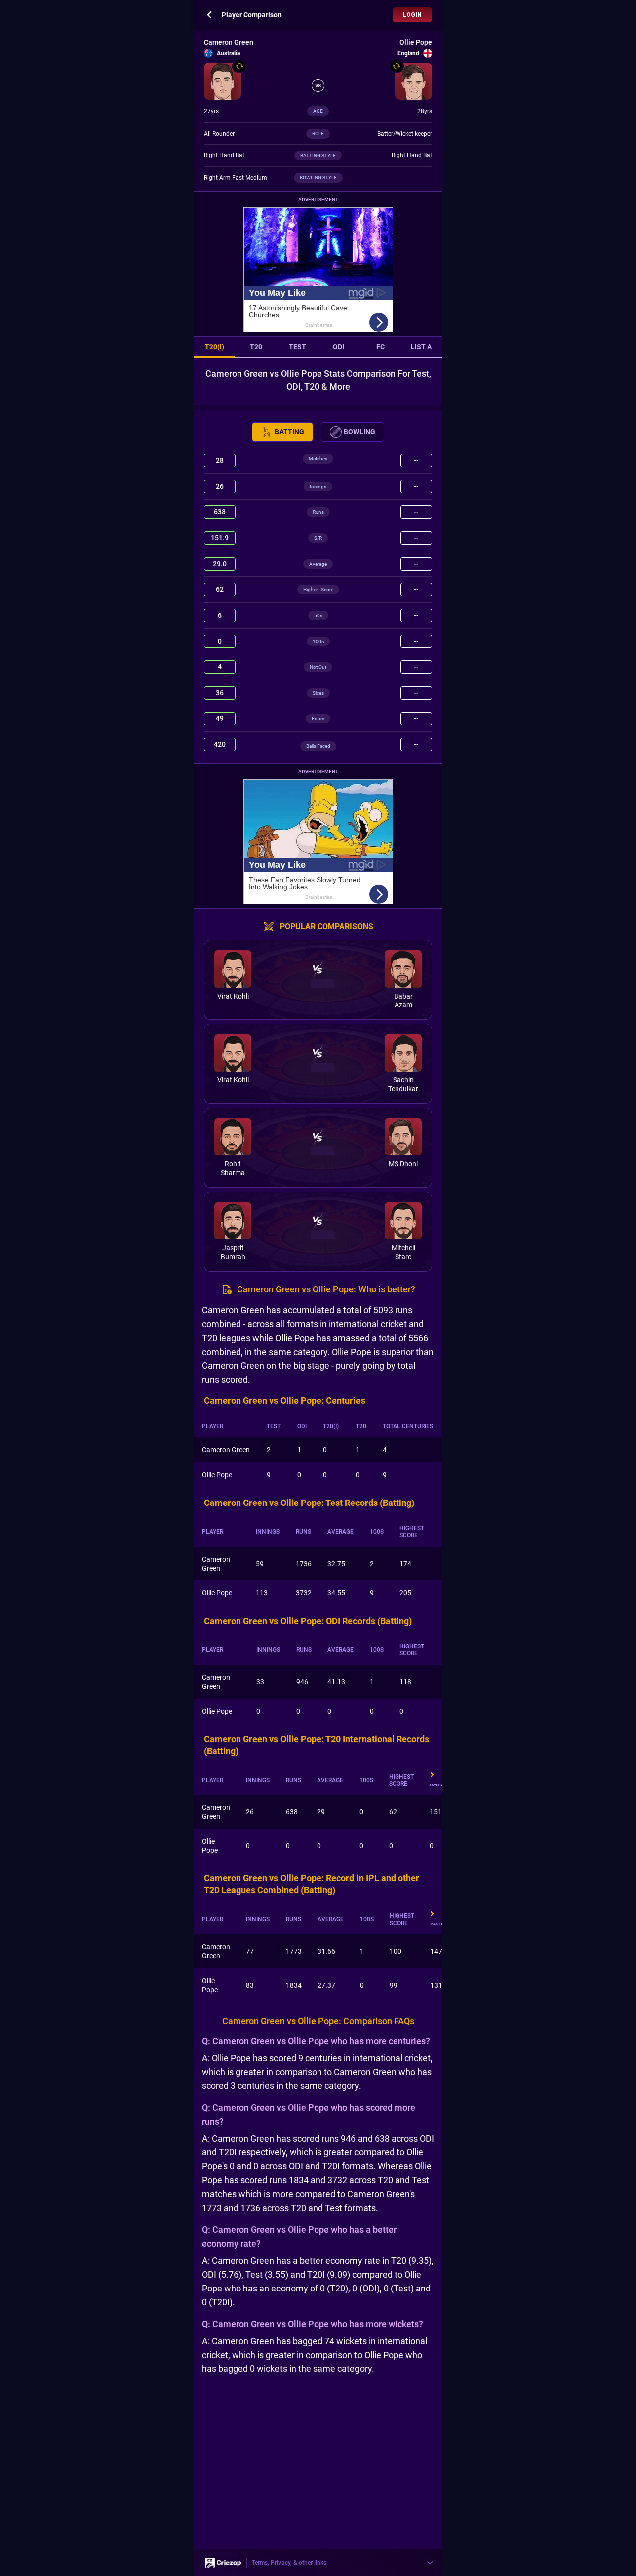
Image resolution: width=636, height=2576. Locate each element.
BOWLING (359, 432)
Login (412, 15)
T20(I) (214, 347)
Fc (380, 347)
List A (421, 347)
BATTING (289, 432)
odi (339, 347)
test (297, 347)
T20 (256, 347)
